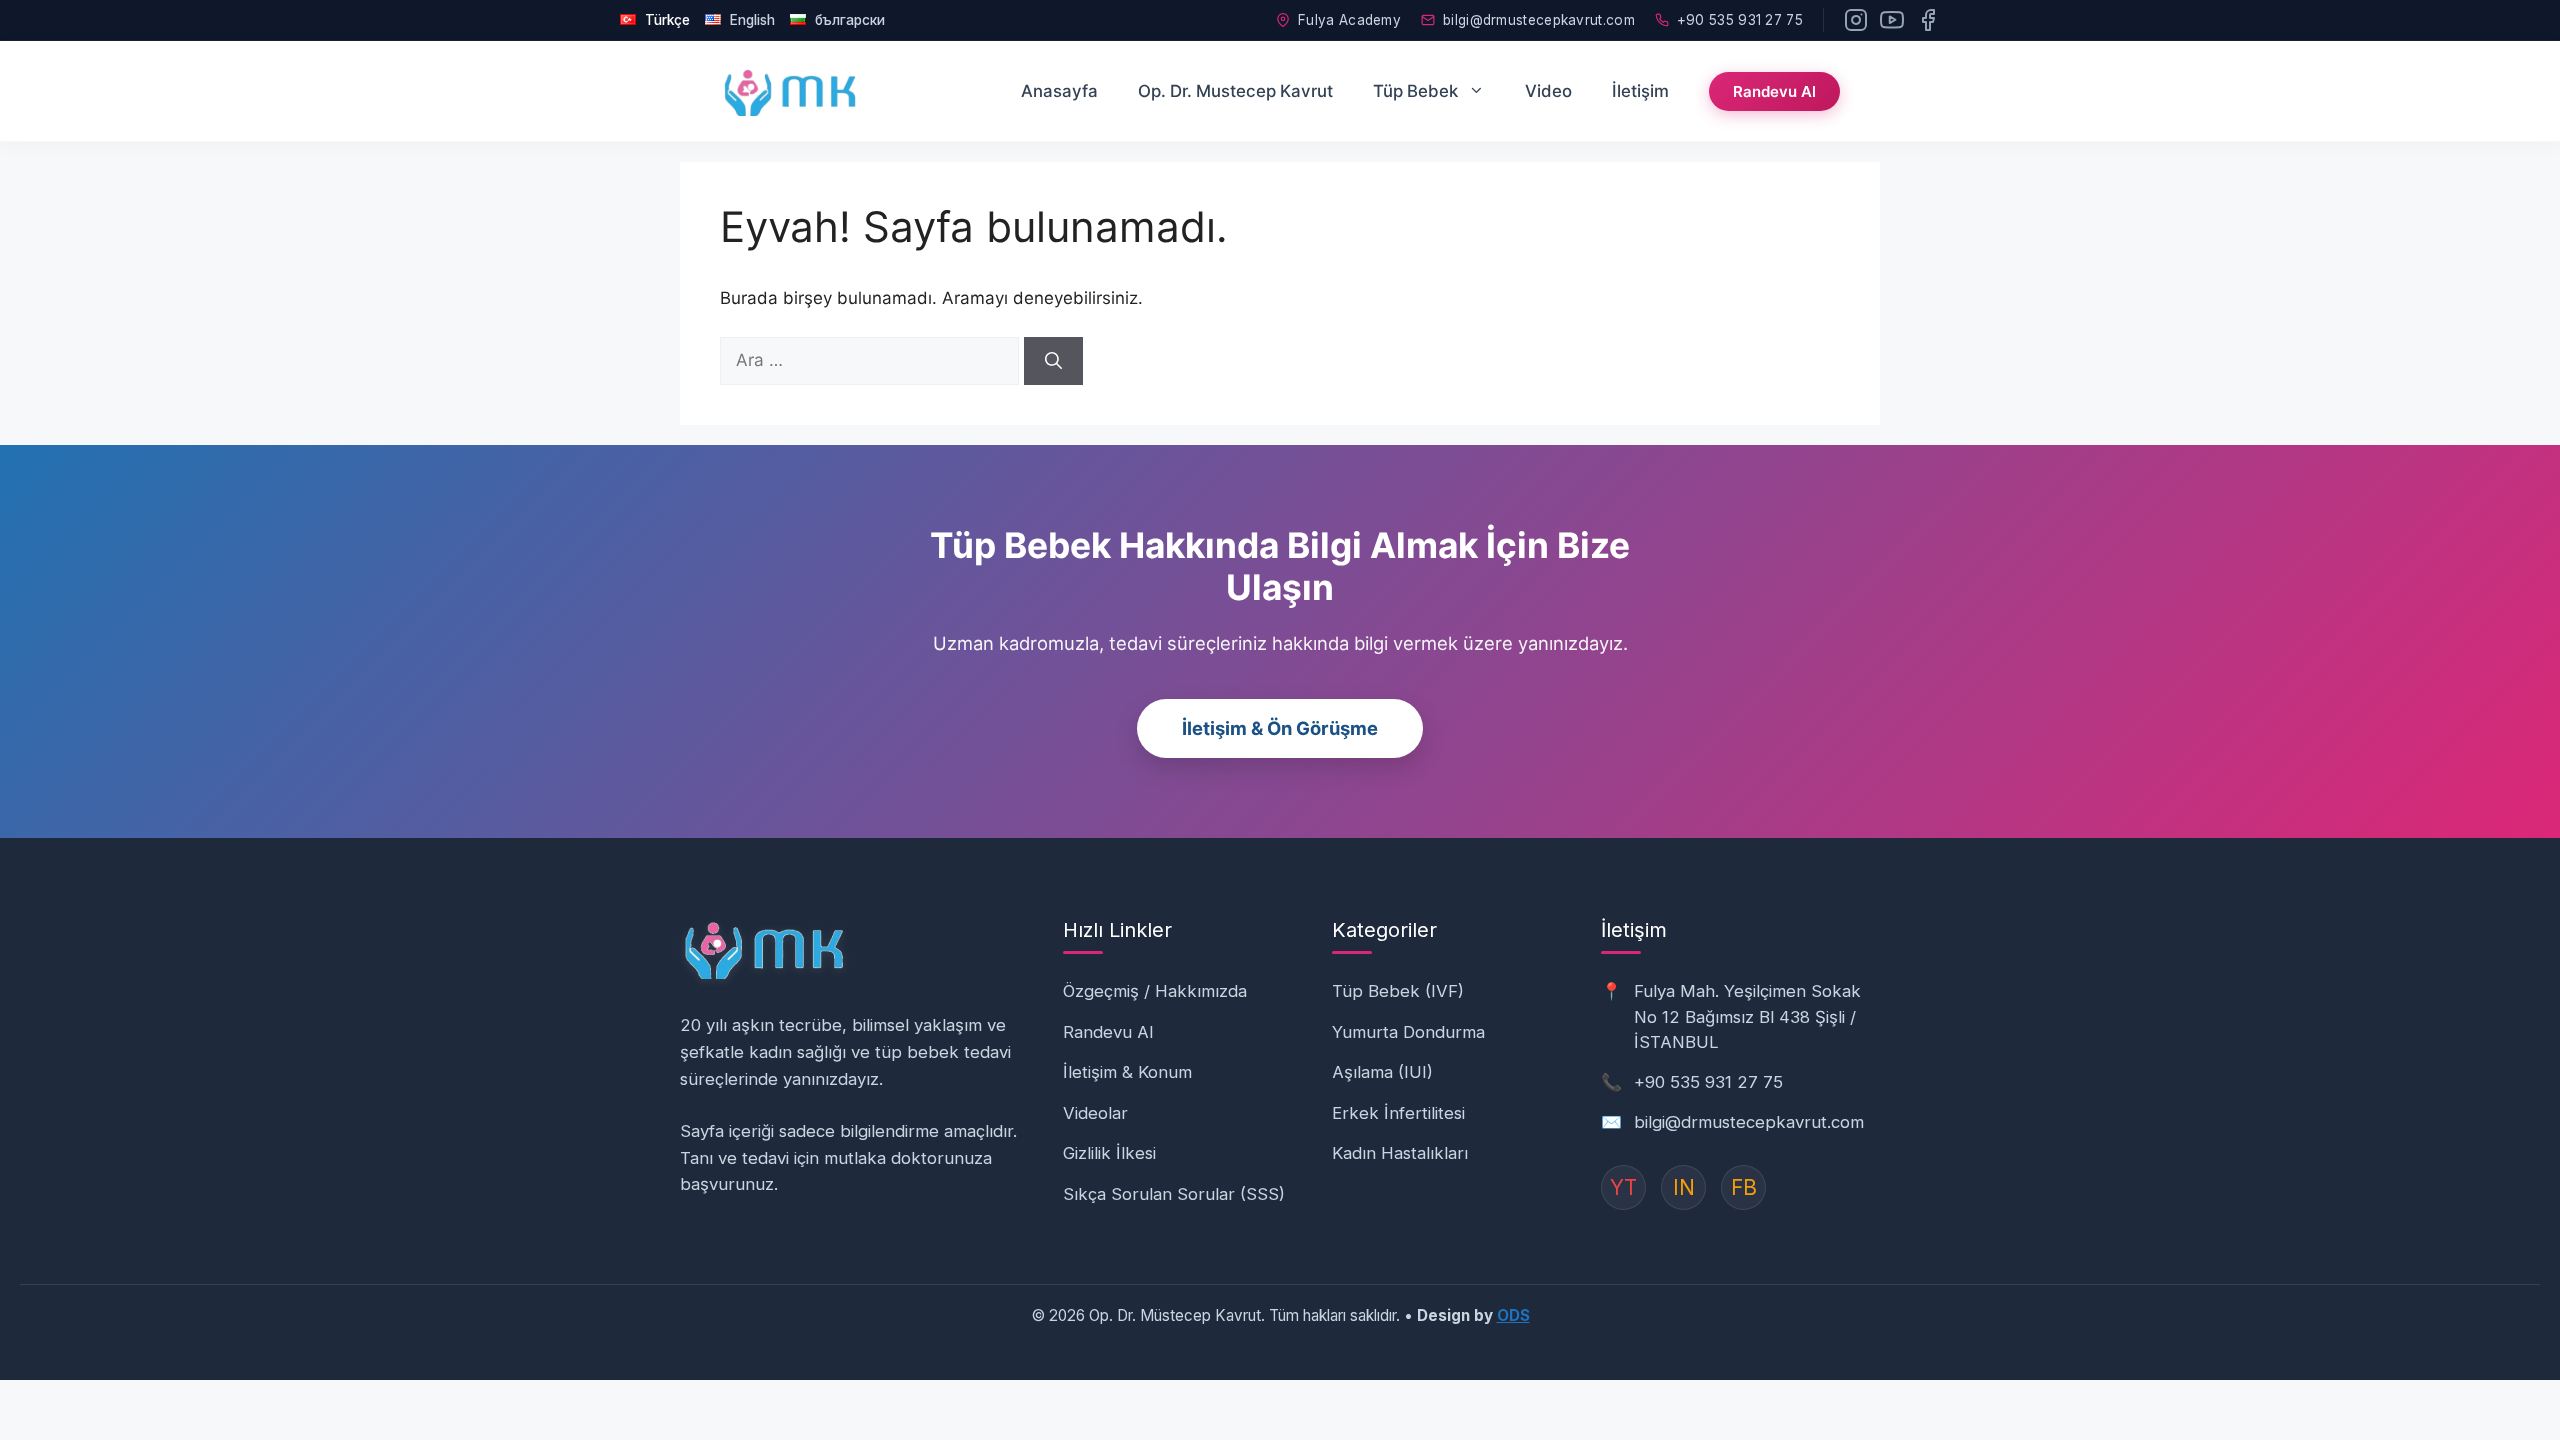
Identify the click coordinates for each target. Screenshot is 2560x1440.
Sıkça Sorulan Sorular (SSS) (1174, 1194)
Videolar (1095, 1113)
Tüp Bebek (1415, 91)
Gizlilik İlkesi (1109, 1153)
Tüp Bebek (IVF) (1398, 991)
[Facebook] (1928, 20)
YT (1623, 1187)
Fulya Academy (1349, 20)
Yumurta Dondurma (1408, 1032)
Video (1548, 91)
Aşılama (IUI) (1382, 1072)
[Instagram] (1856, 20)
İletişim (1640, 91)
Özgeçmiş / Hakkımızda (1155, 991)
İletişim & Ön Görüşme (1280, 728)
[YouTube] (1892, 20)
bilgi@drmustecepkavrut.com (1539, 20)
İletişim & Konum (1127, 1072)
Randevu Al (1774, 91)
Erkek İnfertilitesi (1398, 1113)
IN (1684, 1187)
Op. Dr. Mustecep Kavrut (1235, 91)
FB (1744, 1187)
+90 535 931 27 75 (1740, 20)
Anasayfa (1059, 91)
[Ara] (1053, 361)
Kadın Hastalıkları (1400, 1153)
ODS (1513, 1315)
